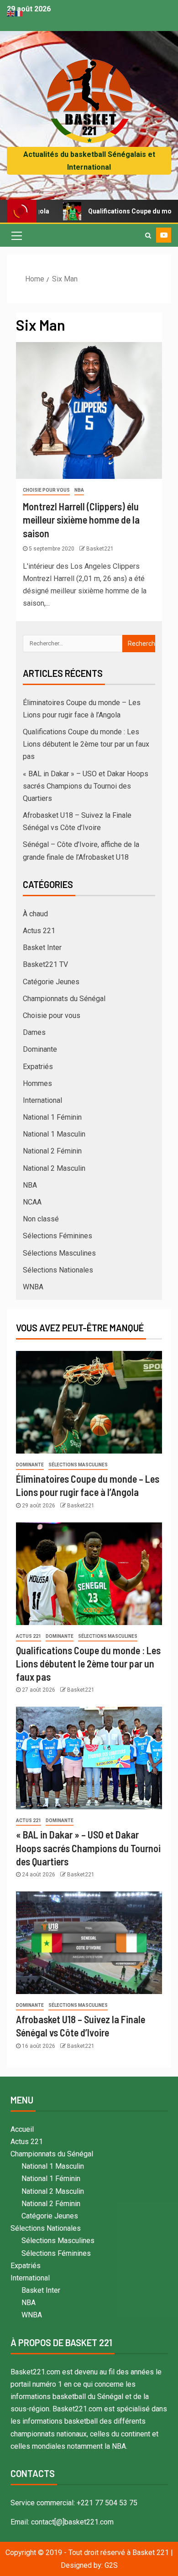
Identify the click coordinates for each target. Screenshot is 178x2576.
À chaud (35, 914)
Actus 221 (39, 931)
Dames (34, 1032)
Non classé (41, 1219)
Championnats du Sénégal (64, 999)
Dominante (40, 1049)
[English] (11, 13)
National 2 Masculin (54, 1168)
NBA (79, 490)
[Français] (19, 13)
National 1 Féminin (52, 1117)
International (42, 1100)
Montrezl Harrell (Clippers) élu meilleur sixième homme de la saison (81, 520)
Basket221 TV (45, 964)
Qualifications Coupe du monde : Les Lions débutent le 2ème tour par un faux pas (86, 744)
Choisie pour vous (46, 490)
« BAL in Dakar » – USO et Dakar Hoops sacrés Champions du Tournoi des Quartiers (86, 786)
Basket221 (100, 549)
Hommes (37, 1083)
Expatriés (38, 1067)
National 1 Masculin (54, 1134)
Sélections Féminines (58, 1236)
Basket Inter (42, 948)
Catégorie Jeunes (51, 982)
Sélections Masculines (59, 1253)
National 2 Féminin (52, 1151)
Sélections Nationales (58, 1270)
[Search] (148, 235)
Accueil (22, 2129)
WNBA (33, 1287)
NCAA (32, 1202)
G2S (111, 2565)
